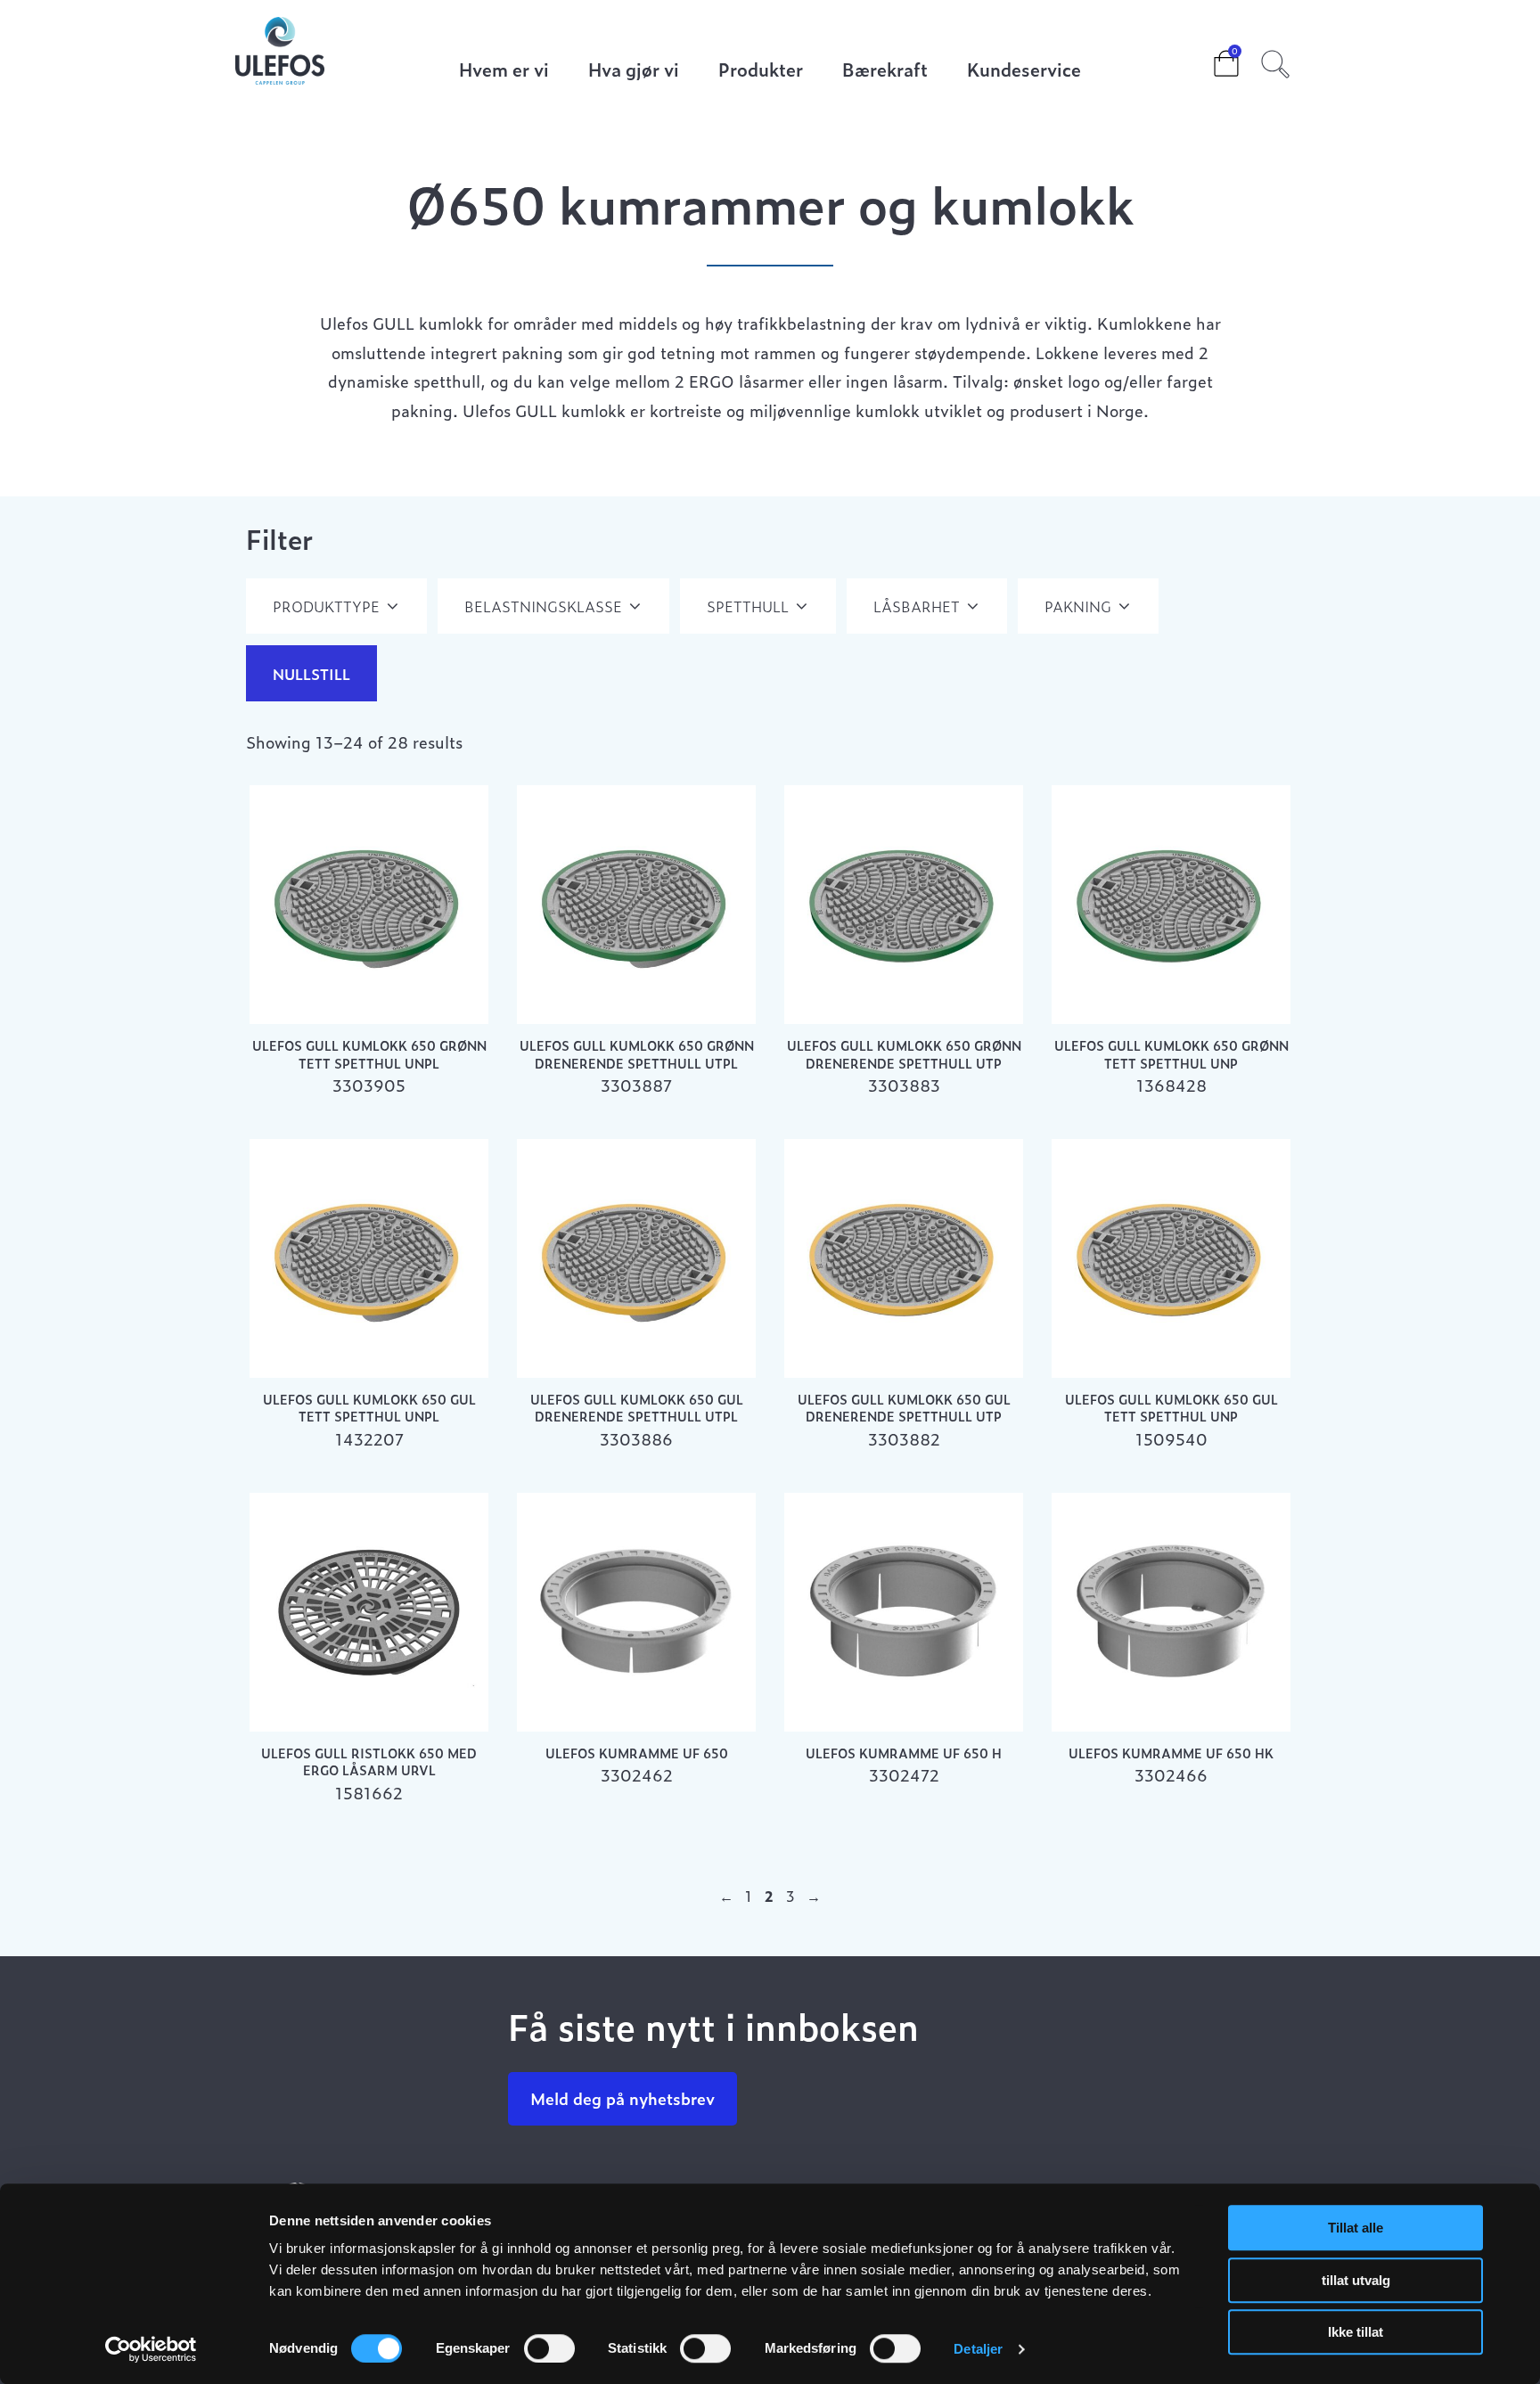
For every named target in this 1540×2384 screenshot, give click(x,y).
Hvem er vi (504, 71)
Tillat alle (1356, 2228)
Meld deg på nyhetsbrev (623, 2098)
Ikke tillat (1356, 2332)
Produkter (761, 71)
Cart (1212, 58)
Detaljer (978, 2349)
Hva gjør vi (634, 71)
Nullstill (311, 674)
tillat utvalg (1356, 2280)
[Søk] (1275, 61)
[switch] (549, 2348)
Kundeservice (1024, 71)
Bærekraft (885, 71)
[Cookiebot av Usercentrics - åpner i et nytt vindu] (151, 2349)
